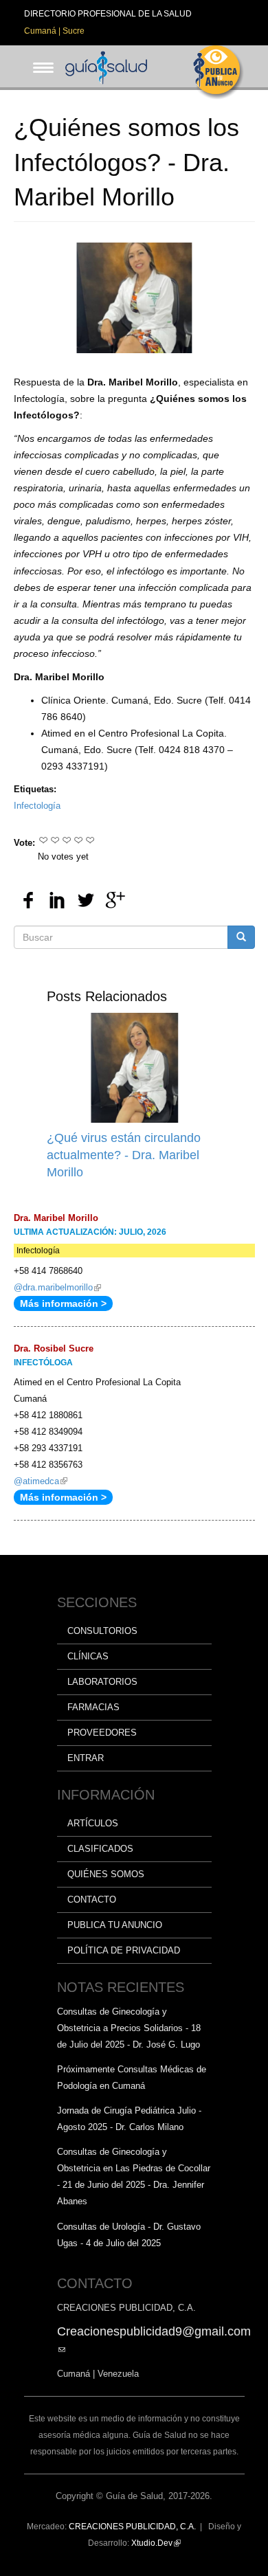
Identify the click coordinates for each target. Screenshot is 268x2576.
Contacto (92, 1900)
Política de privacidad (124, 1950)
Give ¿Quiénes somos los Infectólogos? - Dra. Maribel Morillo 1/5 (44, 840)
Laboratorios (102, 1682)
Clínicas (88, 1656)
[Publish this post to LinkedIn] (57, 900)
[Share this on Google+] (115, 900)
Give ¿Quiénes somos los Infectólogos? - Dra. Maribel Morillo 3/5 (67, 840)
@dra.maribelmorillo (57, 1287)
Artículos (93, 1823)
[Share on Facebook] (28, 900)
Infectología (37, 806)
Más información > (63, 1303)
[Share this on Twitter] (86, 900)
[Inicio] (107, 66)
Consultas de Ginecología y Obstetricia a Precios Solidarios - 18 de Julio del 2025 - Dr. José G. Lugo (129, 2028)
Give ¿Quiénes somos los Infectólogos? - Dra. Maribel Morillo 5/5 (90, 840)
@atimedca (41, 1481)
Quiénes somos (106, 1874)
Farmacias (93, 1707)
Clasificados (100, 1849)
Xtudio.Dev (156, 2543)
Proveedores (102, 1733)
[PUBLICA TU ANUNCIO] (219, 72)
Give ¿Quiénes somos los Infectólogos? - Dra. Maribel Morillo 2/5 (55, 840)
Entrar (86, 1758)
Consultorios (102, 1631)
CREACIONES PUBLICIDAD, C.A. (132, 2527)
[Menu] (39, 57)
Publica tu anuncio (115, 1925)
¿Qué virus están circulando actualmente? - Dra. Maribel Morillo (124, 1155)
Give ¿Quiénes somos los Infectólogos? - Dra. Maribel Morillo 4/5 (79, 840)
